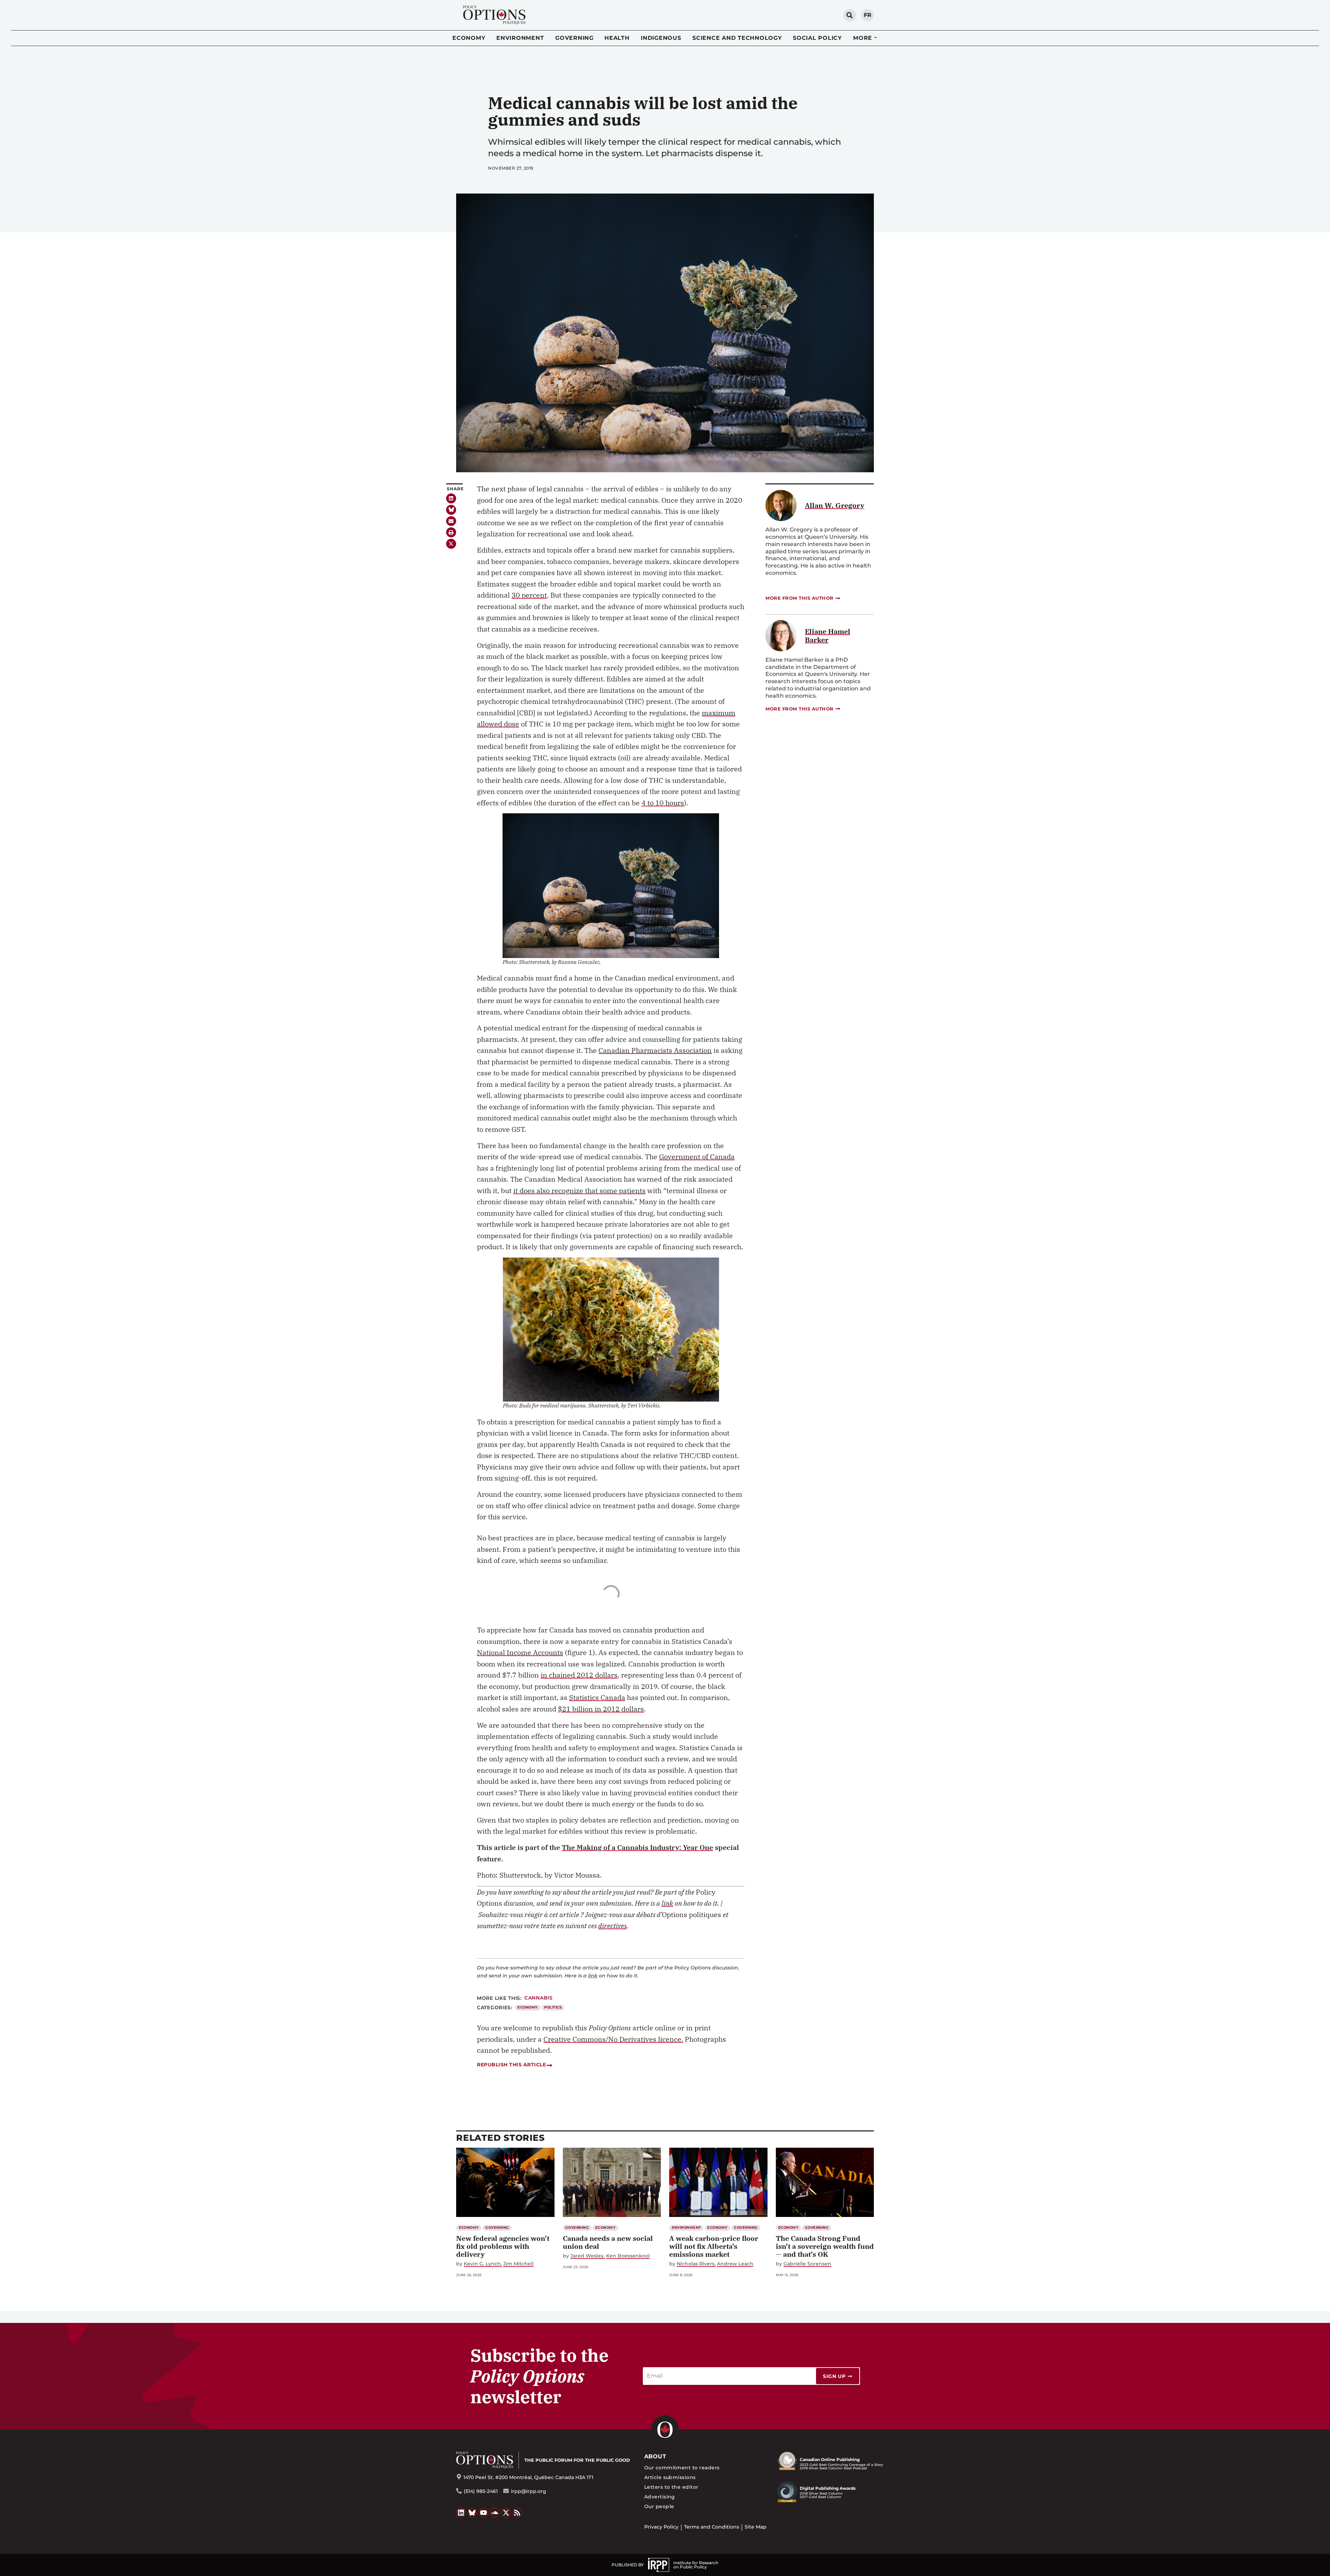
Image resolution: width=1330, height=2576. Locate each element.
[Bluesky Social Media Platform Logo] (472, 2513)
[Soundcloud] (495, 2513)
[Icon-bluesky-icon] (451, 510)
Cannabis (539, 1998)
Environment (520, 38)
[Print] (451, 532)
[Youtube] (484, 2513)
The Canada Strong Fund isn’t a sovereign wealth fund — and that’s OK (825, 2246)
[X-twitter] (451, 544)
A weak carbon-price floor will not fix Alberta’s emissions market (714, 2246)
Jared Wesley (587, 2256)
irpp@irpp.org (529, 2491)
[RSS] (517, 2513)
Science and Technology (737, 38)
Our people (659, 2506)
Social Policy (817, 38)
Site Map (756, 2527)
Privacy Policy (661, 2527)
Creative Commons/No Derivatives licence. (613, 2039)
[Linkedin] (451, 498)
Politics (553, 2007)
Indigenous (661, 38)
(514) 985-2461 (481, 2491)
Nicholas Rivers (696, 2264)
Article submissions (670, 2477)
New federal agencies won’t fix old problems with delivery (503, 2246)
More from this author (800, 598)
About (655, 2456)
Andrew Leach (735, 2264)
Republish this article (511, 2065)
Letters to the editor (671, 2487)
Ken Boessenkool (628, 2256)
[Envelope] (451, 521)
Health (617, 38)
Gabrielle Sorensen (807, 2264)
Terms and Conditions (712, 2527)
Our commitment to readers (682, 2468)
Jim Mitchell (518, 2264)
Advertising (660, 2497)
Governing (574, 38)
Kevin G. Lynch (482, 2264)
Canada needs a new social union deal (608, 2242)
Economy (469, 38)
